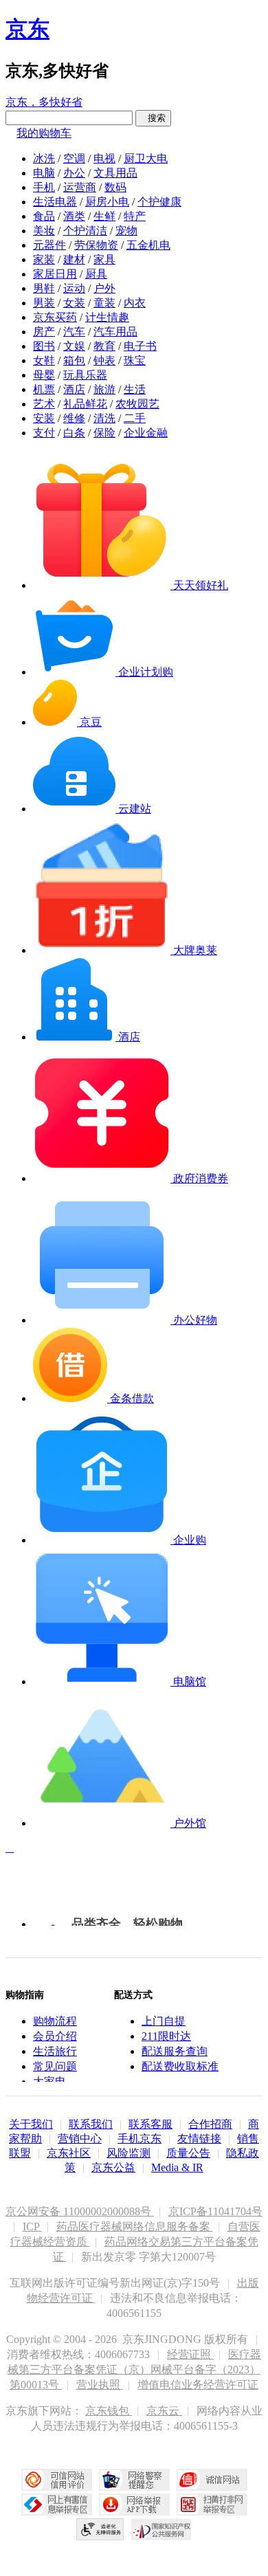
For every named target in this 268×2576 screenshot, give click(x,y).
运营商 (80, 187)
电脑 (44, 173)
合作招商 (210, 2124)
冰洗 (44, 158)
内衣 (135, 303)
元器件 (49, 245)
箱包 (74, 360)
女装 (74, 303)
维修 (74, 418)
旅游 (104, 389)
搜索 (153, 118)
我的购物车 (44, 133)
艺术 (44, 404)
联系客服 (150, 2124)
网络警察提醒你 (134, 2480)
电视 (104, 158)
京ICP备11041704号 (215, 2211)
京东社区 (69, 2153)
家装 (44, 259)
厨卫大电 (146, 158)
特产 (135, 216)
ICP (32, 2227)
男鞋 (44, 288)
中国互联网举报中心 (57, 2505)
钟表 (104, 360)
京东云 (164, 2411)
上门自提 (164, 2021)
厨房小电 (107, 202)
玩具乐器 (85, 375)
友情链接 (199, 2139)
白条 (74, 433)
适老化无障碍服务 (100, 2529)
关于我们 (31, 2124)
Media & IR (177, 2167)
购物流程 (55, 2021)
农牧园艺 (137, 404)
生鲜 (104, 216)
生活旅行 (55, 2051)
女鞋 (44, 360)
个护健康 (159, 202)
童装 (104, 303)
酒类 (74, 216)
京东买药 (55, 317)
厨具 (96, 274)
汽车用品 (115, 332)
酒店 (74, 389)
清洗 (104, 418)
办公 (74, 173)
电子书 (140, 346)
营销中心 (80, 2139)
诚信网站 (212, 2480)
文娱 (74, 346)
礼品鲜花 (85, 404)
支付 (44, 433)
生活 (135, 389)
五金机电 (148, 245)
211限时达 (166, 2036)
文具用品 (115, 173)
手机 (44, 187)
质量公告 (188, 2153)
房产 (44, 332)
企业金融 (146, 433)
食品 (44, 216)
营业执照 (100, 2385)
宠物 (126, 231)
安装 (44, 418)
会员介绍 (55, 2036)
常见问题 (55, 2066)
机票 (44, 389)
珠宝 (135, 360)
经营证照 (190, 2354)
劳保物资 (96, 245)
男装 (44, 303)
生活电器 (55, 202)
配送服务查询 (175, 2051)
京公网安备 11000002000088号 (80, 2211)
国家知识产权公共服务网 (161, 2529)
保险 (104, 433)
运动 (74, 288)
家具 (104, 259)
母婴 (44, 375)
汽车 (74, 332)
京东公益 (113, 2167)
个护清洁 (85, 231)
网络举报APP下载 (134, 2505)
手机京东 (139, 2139)
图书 (44, 346)
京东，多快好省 (44, 102)
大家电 (49, 2081)
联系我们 (91, 2124)
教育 (104, 346)
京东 (27, 29)
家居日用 (55, 274)
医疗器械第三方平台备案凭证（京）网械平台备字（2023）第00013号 (134, 2369)
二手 (135, 418)
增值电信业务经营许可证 (198, 2385)
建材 (74, 259)
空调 (74, 158)
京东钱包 (109, 2411)
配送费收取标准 (180, 2066)
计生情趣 (107, 317)
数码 (115, 187)
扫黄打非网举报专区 (212, 2505)
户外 (104, 288)
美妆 (44, 231)
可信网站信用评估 (57, 2480)
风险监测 (129, 2153)
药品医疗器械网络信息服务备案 (135, 2227)
